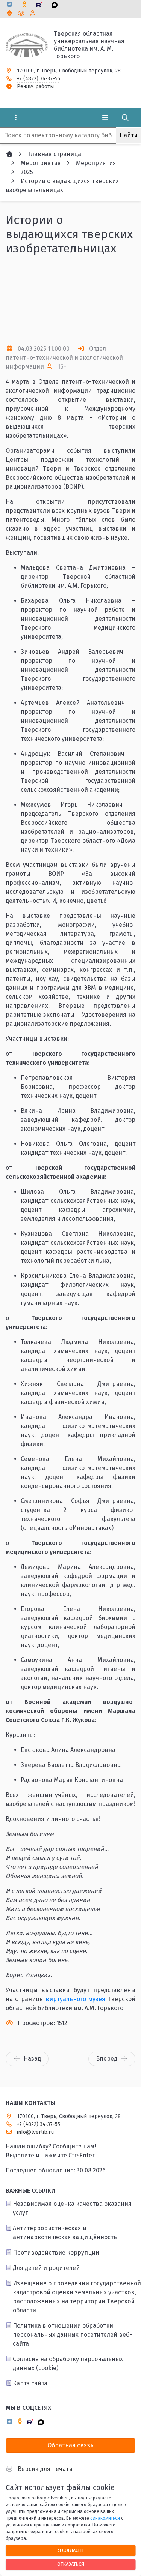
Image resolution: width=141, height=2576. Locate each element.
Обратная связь (70, 2445)
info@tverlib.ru (35, 2132)
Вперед (107, 2059)
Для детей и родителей (46, 2268)
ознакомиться (105, 2518)
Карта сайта (30, 2383)
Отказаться (71, 2564)
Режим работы (35, 86)
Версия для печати (45, 2469)
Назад (32, 2059)
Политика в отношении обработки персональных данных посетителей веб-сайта (72, 2335)
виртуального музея (75, 1999)
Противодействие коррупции (56, 2252)
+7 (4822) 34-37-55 (39, 79)
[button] (117, 300)
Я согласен (71, 2550)
